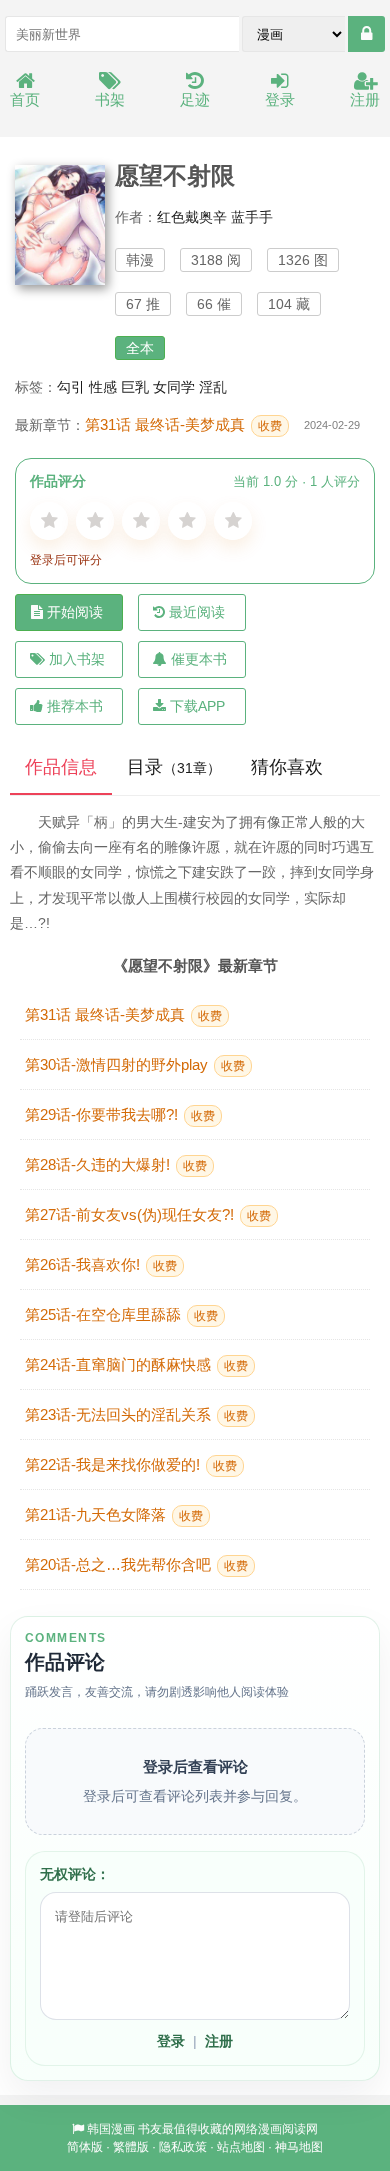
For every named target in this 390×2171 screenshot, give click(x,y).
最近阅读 (197, 612)
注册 (365, 99)
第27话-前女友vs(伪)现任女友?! (148, 1214)
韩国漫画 (111, 2129)
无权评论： (75, 1874)
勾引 (71, 387)
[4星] (187, 521)
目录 (174, 767)
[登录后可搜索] (366, 34)
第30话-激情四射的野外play (135, 1064)
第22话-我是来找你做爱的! (131, 1464)
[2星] (95, 521)
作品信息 (61, 767)
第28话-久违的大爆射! (116, 1164)
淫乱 (213, 387)
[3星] (141, 521)
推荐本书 (75, 706)
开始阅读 (75, 612)
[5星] (233, 521)
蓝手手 (252, 217)
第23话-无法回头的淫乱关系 (136, 1414)
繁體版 (131, 2147)
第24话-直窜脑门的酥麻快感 (136, 1364)
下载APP (197, 706)
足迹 (195, 99)
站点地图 (241, 2147)
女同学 (174, 387)
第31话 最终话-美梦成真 (183, 424)
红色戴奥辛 (192, 217)
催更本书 (199, 659)
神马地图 (299, 2147)
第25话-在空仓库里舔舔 (121, 1314)
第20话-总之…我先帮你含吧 (136, 1564)
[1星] (49, 521)
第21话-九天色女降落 (114, 1514)
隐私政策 (183, 2147)
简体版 (85, 2147)
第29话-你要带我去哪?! (120, 1114)
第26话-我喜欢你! (101, 1264)
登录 (280, 99)
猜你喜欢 (287, 767)
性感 (103, 387)
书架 (110, 99)
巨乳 (135, 387)
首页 (25, 99)
